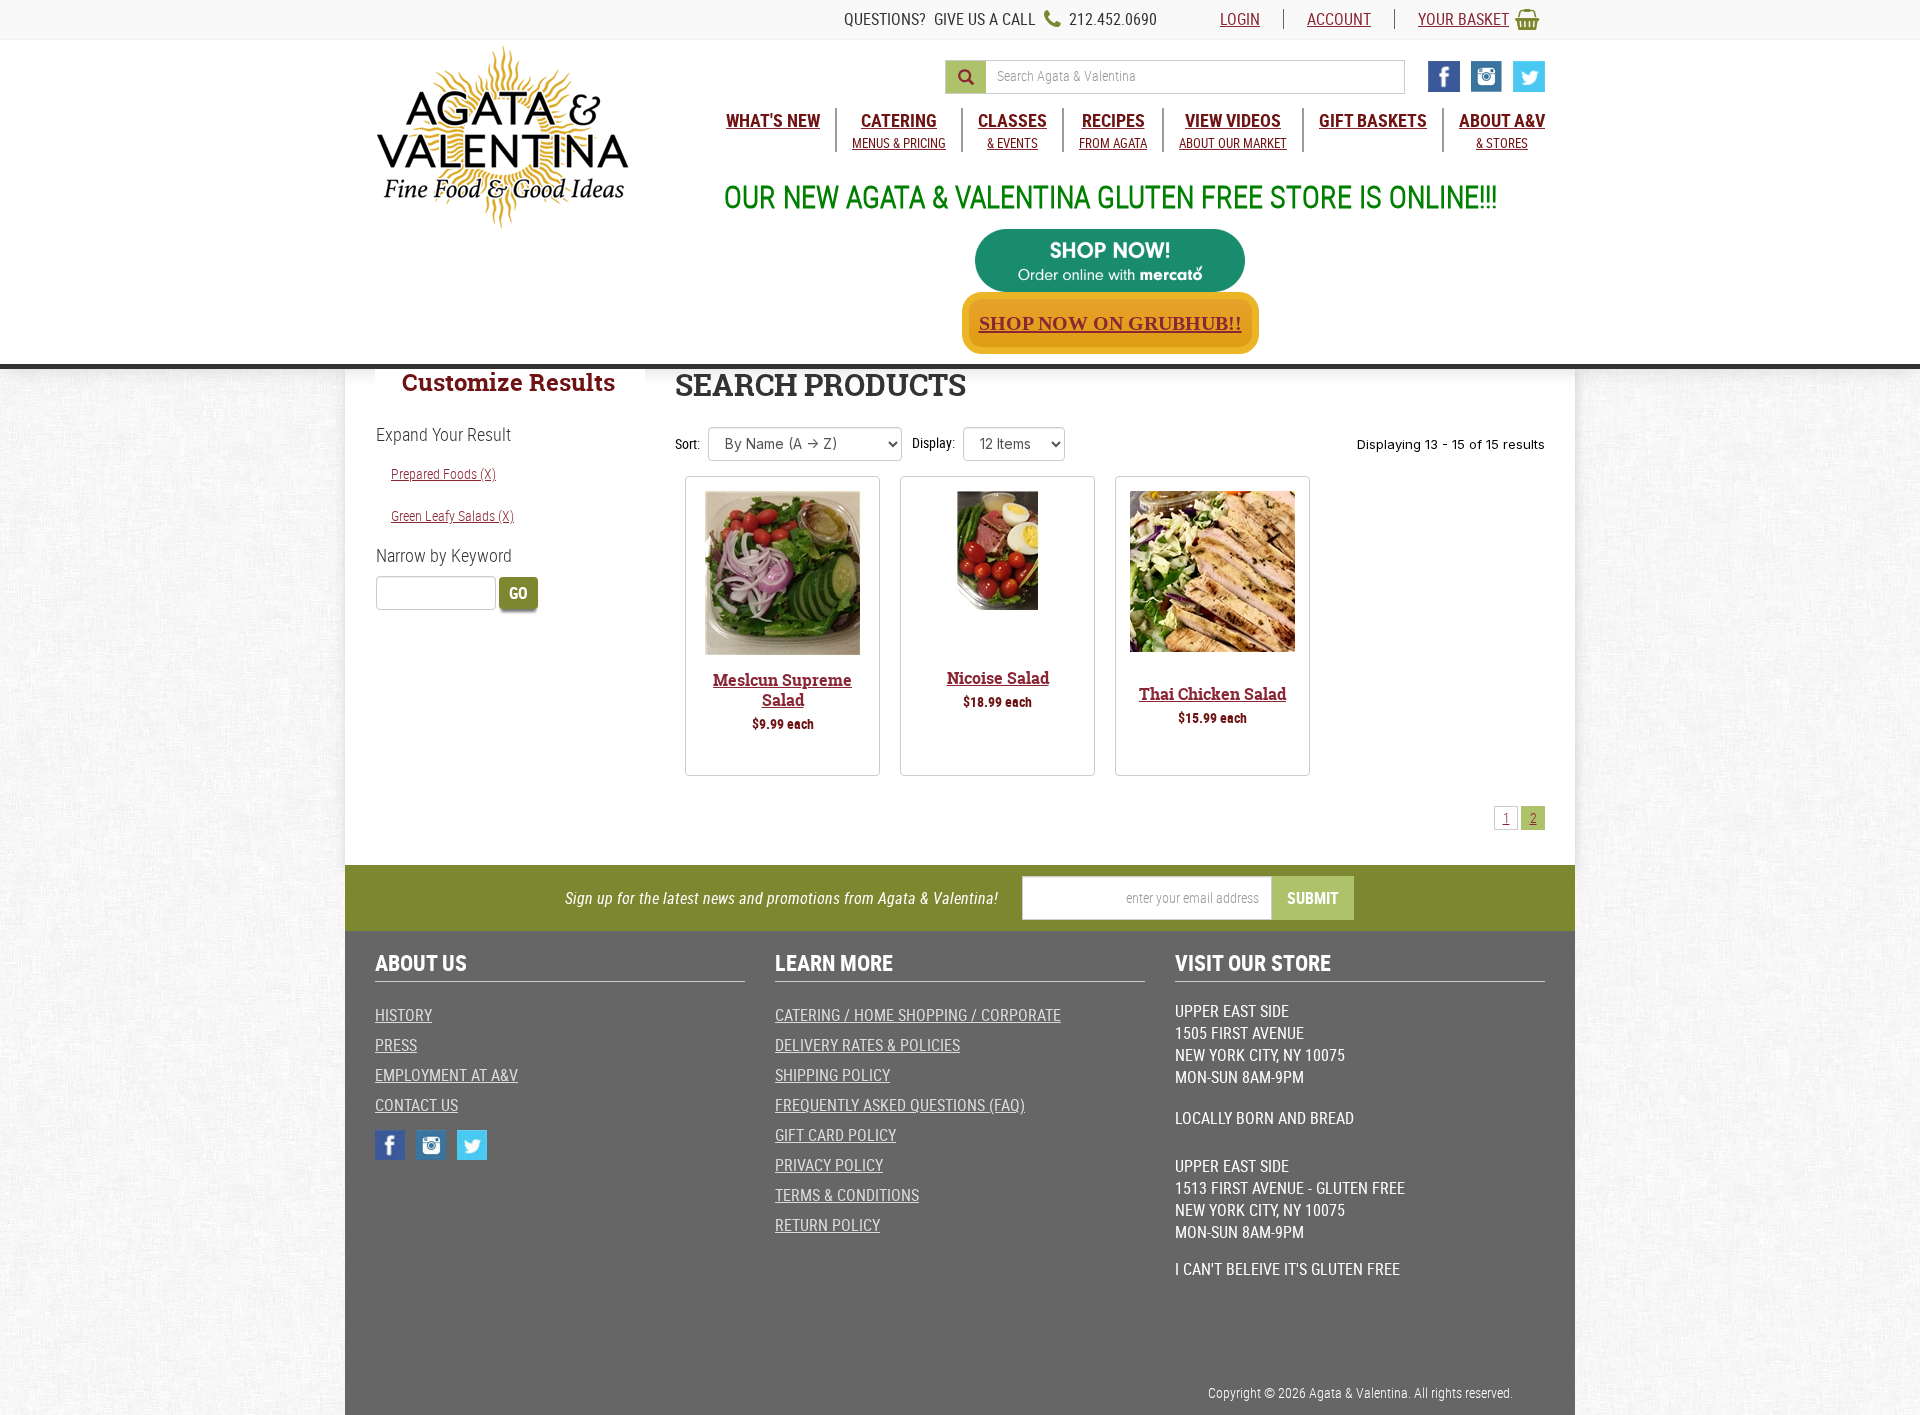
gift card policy (835, 1135)
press (396, 1045)
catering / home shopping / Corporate (918, 1015)
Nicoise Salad (998, 678)
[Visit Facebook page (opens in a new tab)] (1444, 76)
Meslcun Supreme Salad (782, 690)
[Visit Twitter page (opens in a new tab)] (1529, 76)
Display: (933, 442)
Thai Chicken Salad (1212, 694)
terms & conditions (847, 1195)
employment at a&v (446, 1075)
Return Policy (827, 1225)
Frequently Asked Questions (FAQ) (900, 1105)
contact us (416, 1105)
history (403, 1015)
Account (1339, 19)
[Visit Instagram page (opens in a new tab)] (1486, 76)
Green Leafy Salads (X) (452, 515)
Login (1240, 19)
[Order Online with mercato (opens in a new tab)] (1110, 260)
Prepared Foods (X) (443, 473)
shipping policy (832, 1075)
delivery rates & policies (867, 1045)
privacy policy (829, 1165)
